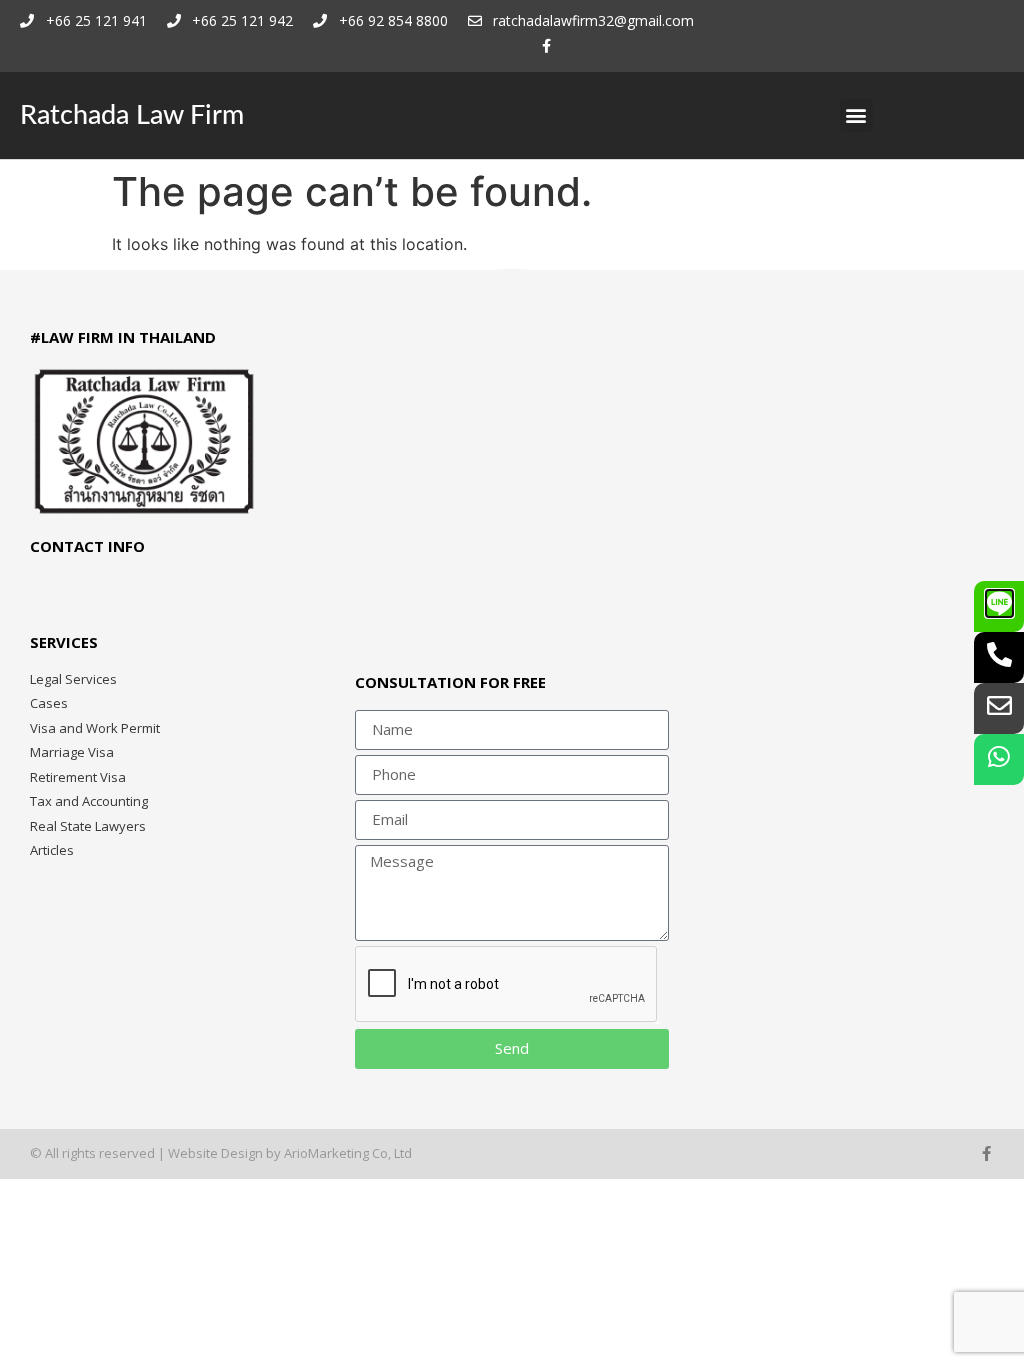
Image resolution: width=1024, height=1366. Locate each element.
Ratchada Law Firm (132, 115)
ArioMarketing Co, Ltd (348, 1153)
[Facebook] (546, 46)
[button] (856, 115)
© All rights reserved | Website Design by (157, 1153)
